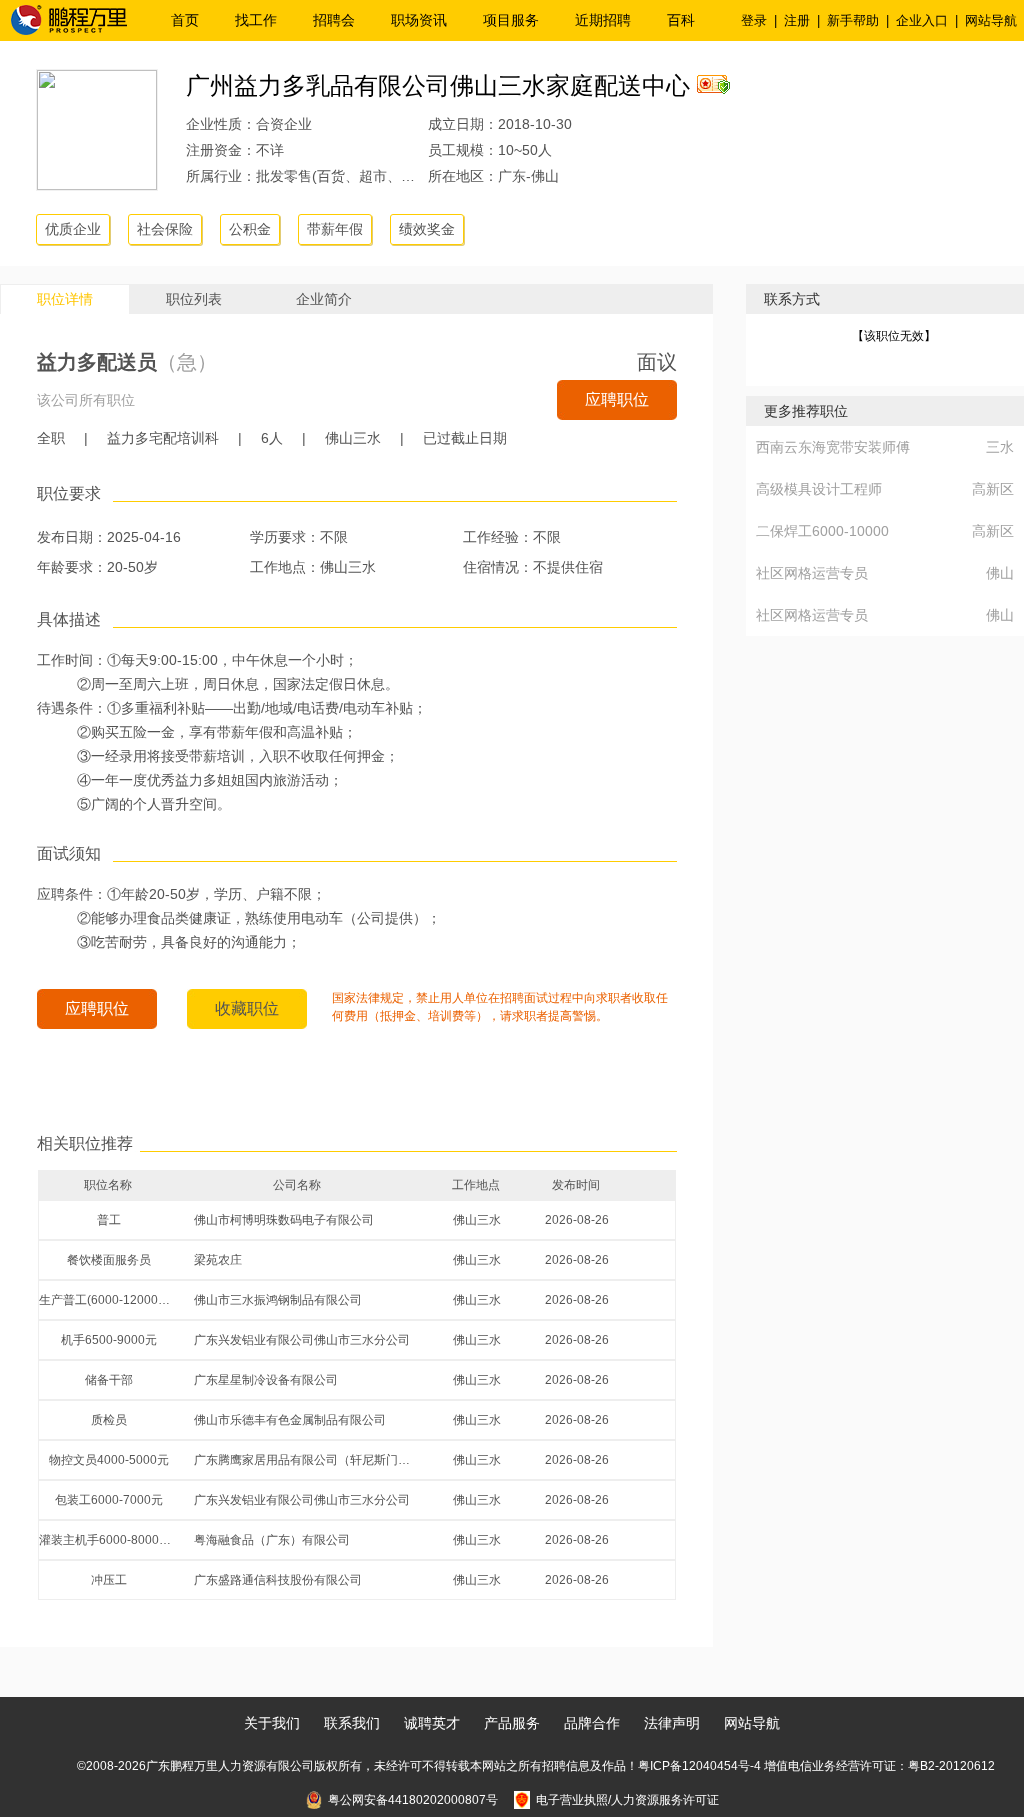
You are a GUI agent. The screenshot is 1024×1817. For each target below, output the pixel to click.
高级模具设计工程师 (819, 489)
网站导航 (991, 20)
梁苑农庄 (218, 1260)
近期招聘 (603, 20)
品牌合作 (592, 1723)
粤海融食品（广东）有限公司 (272, 1540)
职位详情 (65, 299)
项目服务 (511, 20)
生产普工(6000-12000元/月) (109, 1300)
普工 (109, 1220)
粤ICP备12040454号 (694, 1766)
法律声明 (672, 1723)
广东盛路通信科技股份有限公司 (278, 1580)
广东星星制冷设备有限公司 (266, 1380)
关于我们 (272, 1723)
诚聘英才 (432, 1723)
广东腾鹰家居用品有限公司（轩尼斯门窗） (305, 1460)
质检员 (109, 1420)
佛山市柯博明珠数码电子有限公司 (284, 1220)
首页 (185, 20)
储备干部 (109, 1380)
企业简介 (324, 299)
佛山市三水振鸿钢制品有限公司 (278, 1300)
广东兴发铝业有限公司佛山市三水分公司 (302, 1340)
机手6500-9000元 (109, 1340)
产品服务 (512, 1723)
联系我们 (352, 1723)
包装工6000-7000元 (109, 1500)
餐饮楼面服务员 (109, 1260)
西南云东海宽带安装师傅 (833, 447)
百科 (681, 20)
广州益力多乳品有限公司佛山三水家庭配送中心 (438, 85)
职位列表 (194, 299)
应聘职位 (617, 399)
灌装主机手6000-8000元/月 (109, 1540)
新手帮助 (853, 20)
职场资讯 (419, 20)
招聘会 (334, 20)
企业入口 (922, 20)
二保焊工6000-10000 (822, 531)
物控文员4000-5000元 (109, 1460)
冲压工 (109, 1580)
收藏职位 (247, 1008)
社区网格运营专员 (812, 573)
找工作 (256, 20)
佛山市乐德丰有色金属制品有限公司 (290, 1420)
